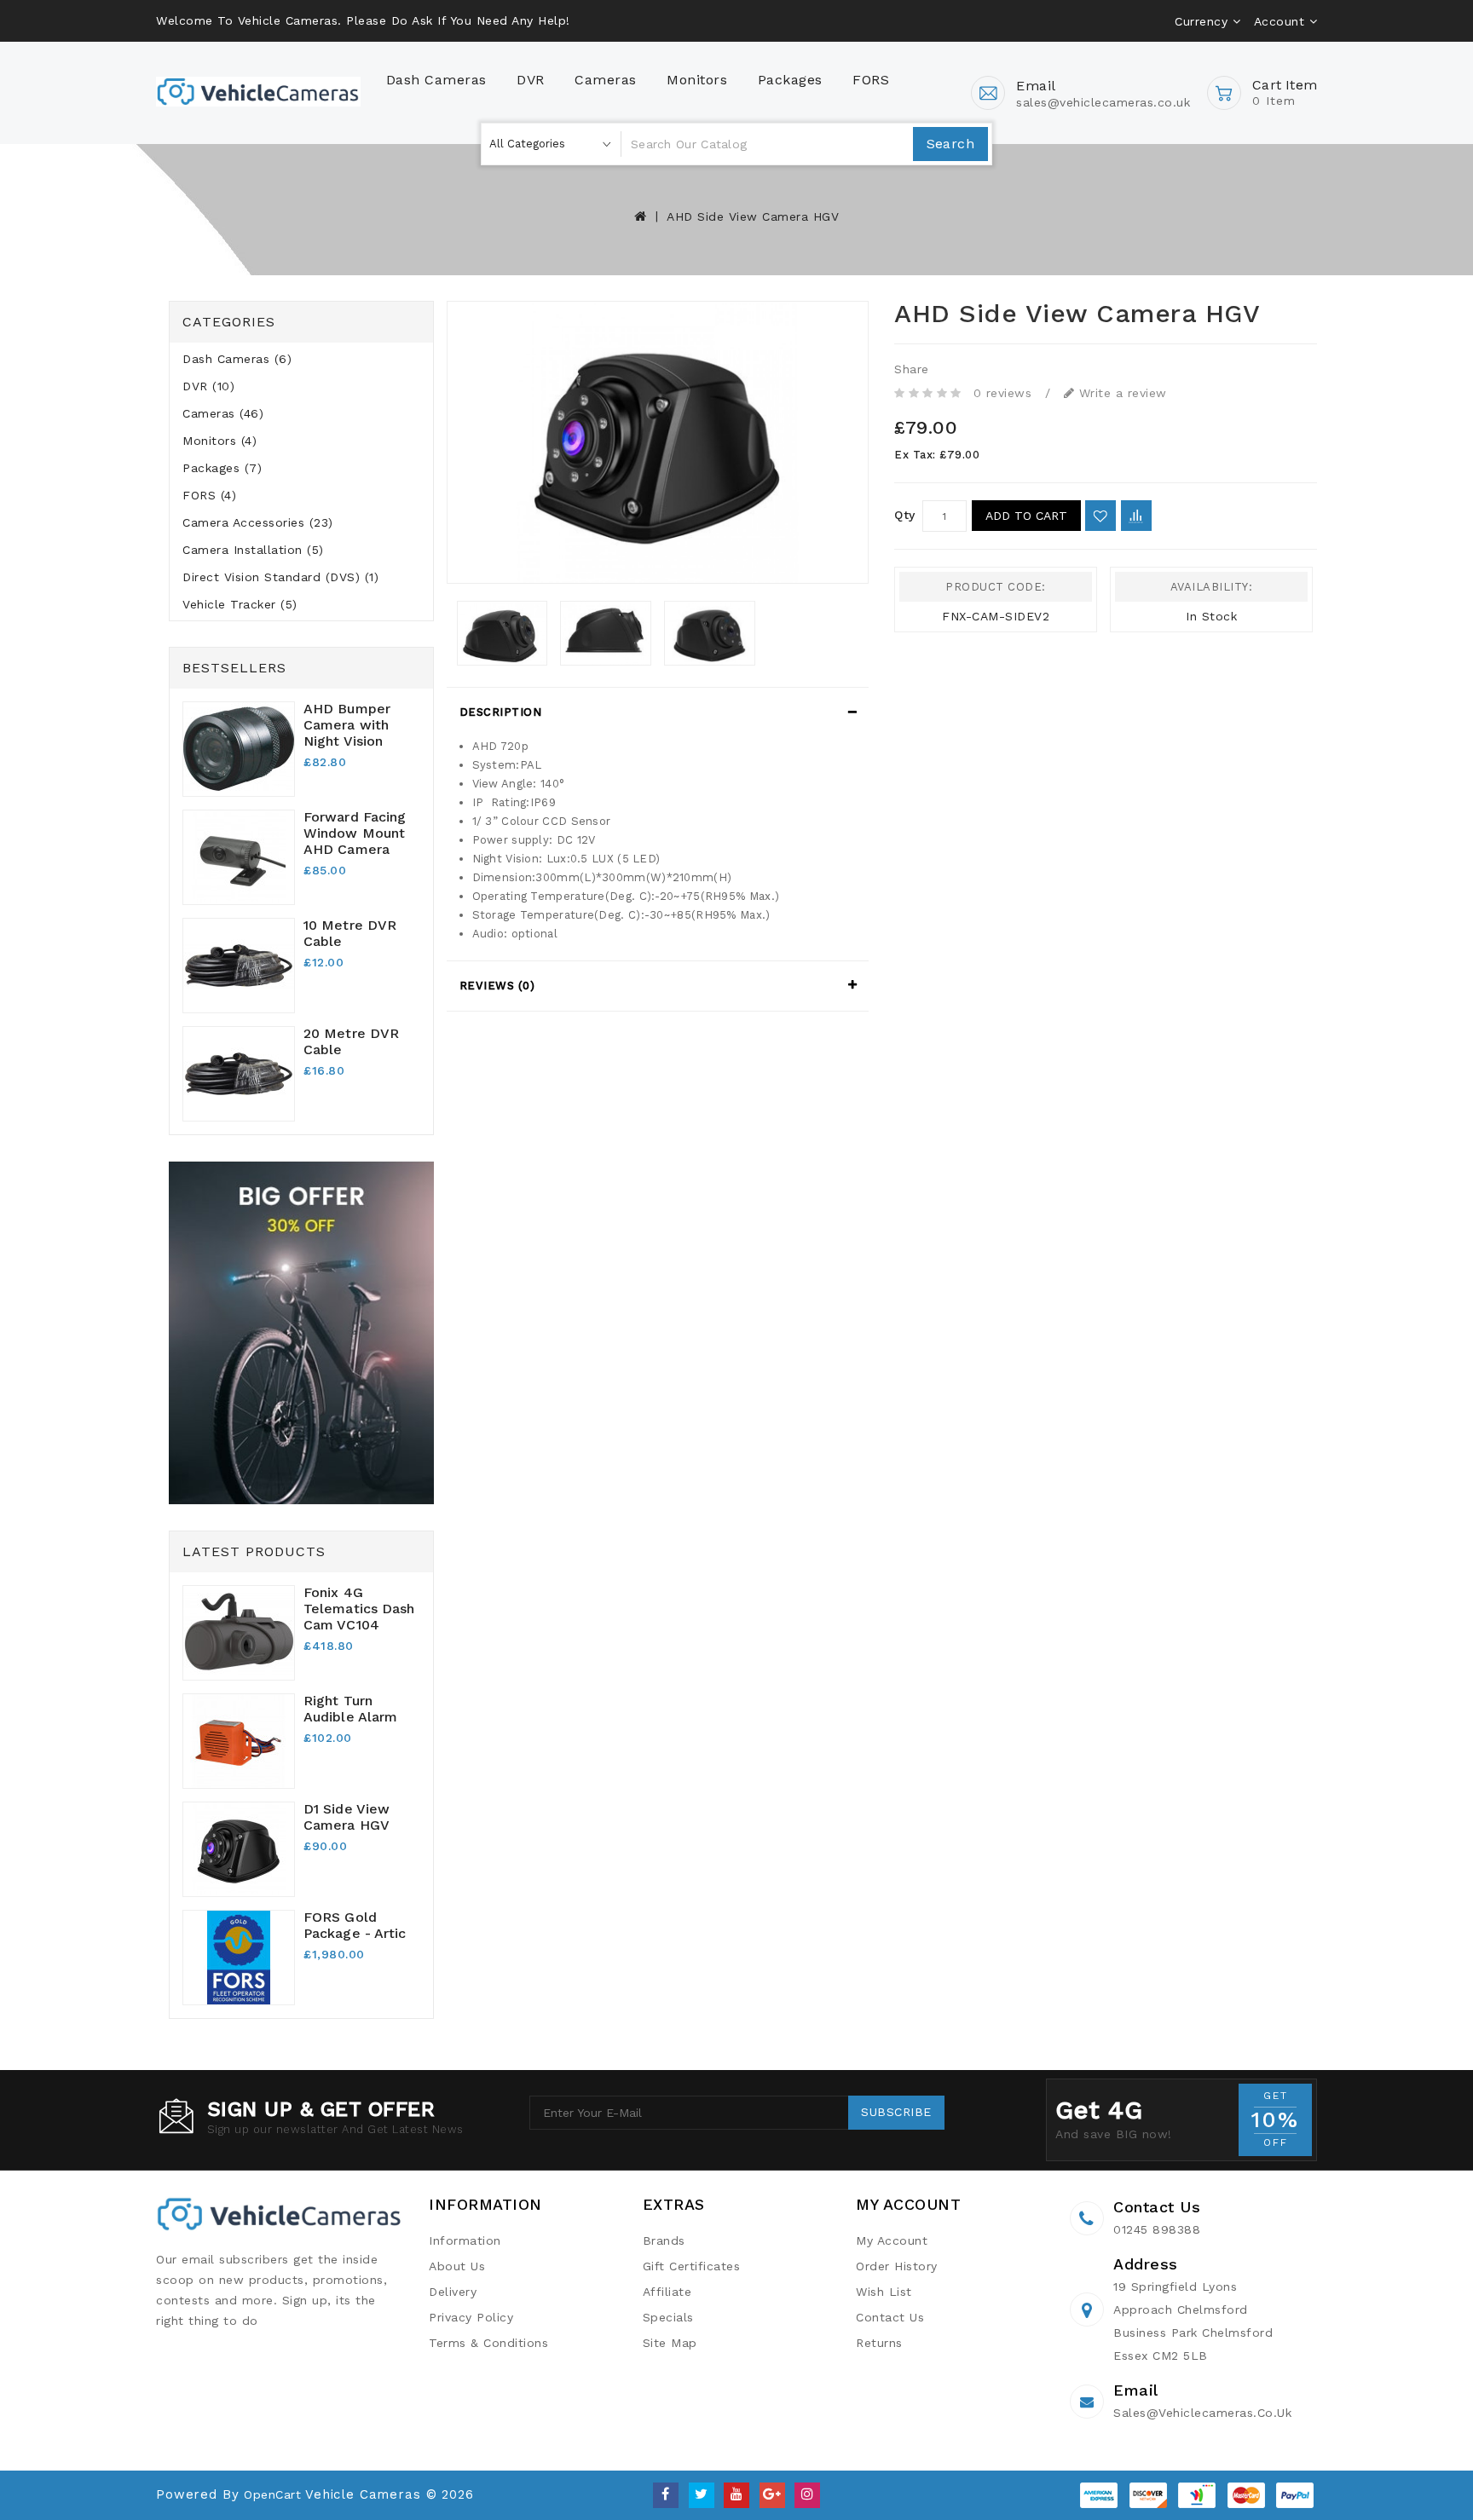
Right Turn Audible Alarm (350, 1709)
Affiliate (667, 2292)
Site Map (670, 2343)
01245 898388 (1157, 2229)
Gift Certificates (692, 2266)
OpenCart (272, 2494)
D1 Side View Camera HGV (347, 1817)
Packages (790, 80)
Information (465, 2240)
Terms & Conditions (488, 2343)
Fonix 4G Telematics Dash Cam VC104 (359, 1609)
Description (501, 712)
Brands (664, 2240)
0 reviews (1003, 393)
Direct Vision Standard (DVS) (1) (280, 577)
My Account (892, 2240)
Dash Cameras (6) (237, 359)
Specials (668, 2317)
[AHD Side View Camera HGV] (658, 442)
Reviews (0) (497, 986)
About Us (457, 2266)
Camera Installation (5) (253, 550)
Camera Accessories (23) (258, 522)
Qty (905, 515)
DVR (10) (208, 386)
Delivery (453, 2292)
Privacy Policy (471, 2317)
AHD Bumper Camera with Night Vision (347, 725)
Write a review (1121, 393)
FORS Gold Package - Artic (355, 1925)
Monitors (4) (220, 441)
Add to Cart (1026, 516)
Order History (897, 2266)
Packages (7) (222, 468)
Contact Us (890, 2317)
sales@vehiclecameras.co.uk (1202, 2413)
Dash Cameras (436, 80)
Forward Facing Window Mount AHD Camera (355, 833)
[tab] (658, 712)
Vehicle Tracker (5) (240, 604)
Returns (879, 2343)
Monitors (697, 80)
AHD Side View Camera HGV (753, 216)
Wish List (884, 2292)
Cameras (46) (223, 413)
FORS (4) (209, 495)
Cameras (606, 80)
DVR (531, 80)
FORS (871, 80)
